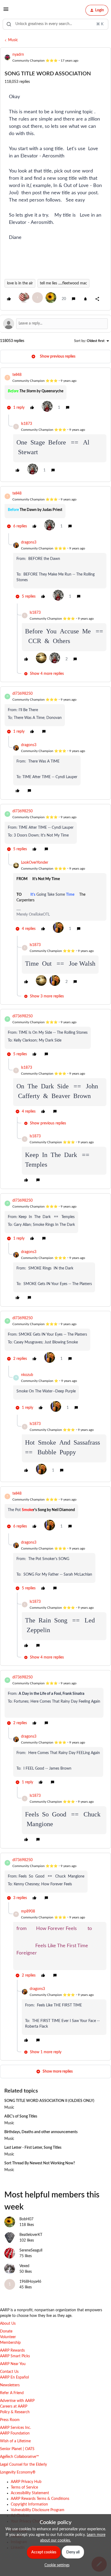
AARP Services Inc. (15, 2428)
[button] (6, 11)
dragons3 (29, 542)
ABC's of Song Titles (21, 2116)
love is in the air (20, 283)
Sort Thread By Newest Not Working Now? (40, 2163)
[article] (55, 393)
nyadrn (18, 55)
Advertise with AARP (17, 2401)
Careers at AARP (14, 2406)
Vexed (24, 2266)
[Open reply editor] (55, 324)
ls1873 (27, 424)
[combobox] (55, 24)
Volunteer (8, 2337)
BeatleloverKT (31, 2235)
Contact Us (9, 2372)
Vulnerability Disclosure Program (38, 2510)
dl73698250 (22, 694)
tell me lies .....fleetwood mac (63, 283)
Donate (6, 2331)
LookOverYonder (35, 863)
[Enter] (9, 24)
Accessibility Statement (30, 2493)
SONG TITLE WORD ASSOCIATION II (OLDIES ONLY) (49, 2101)
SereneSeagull (31, 2250)
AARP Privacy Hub (26, 2482)
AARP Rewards (12, 2351)
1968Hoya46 (30, 2282)
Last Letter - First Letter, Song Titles (33, 2148)
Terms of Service (24, 2487)
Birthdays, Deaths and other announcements (41, 2132)
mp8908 (28, 1911)
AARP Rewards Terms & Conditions (40, 2499)
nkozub (27, 1375)
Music (13, 40)
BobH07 (26, 2219)
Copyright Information (29, 2504)
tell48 (17, 375)
